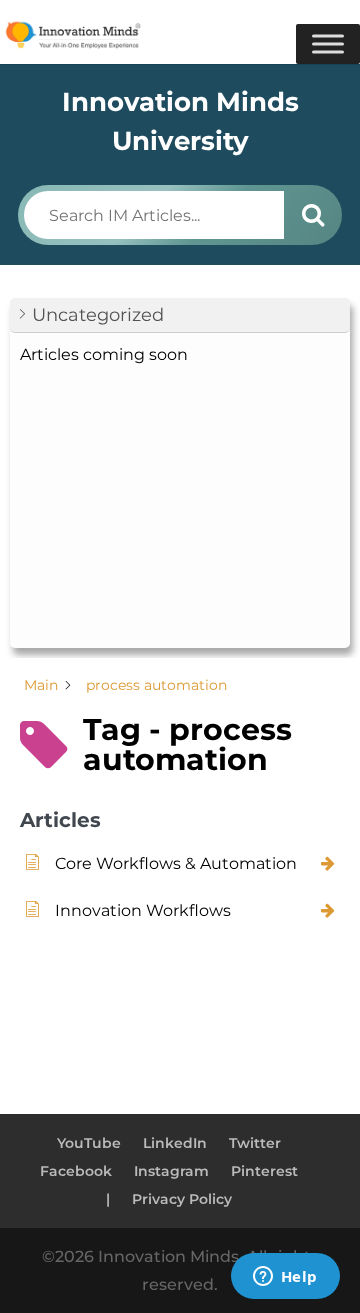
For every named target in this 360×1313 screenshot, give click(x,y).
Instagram (171, 1171)
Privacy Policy (182, 1199)
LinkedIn (175, 1143)
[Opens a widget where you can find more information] (285, 1278)
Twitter (255, 1143)
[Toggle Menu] (328, 44)
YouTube (89, 1143)
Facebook (76, 1171)
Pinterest (264, 1171)
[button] (180, 315)
